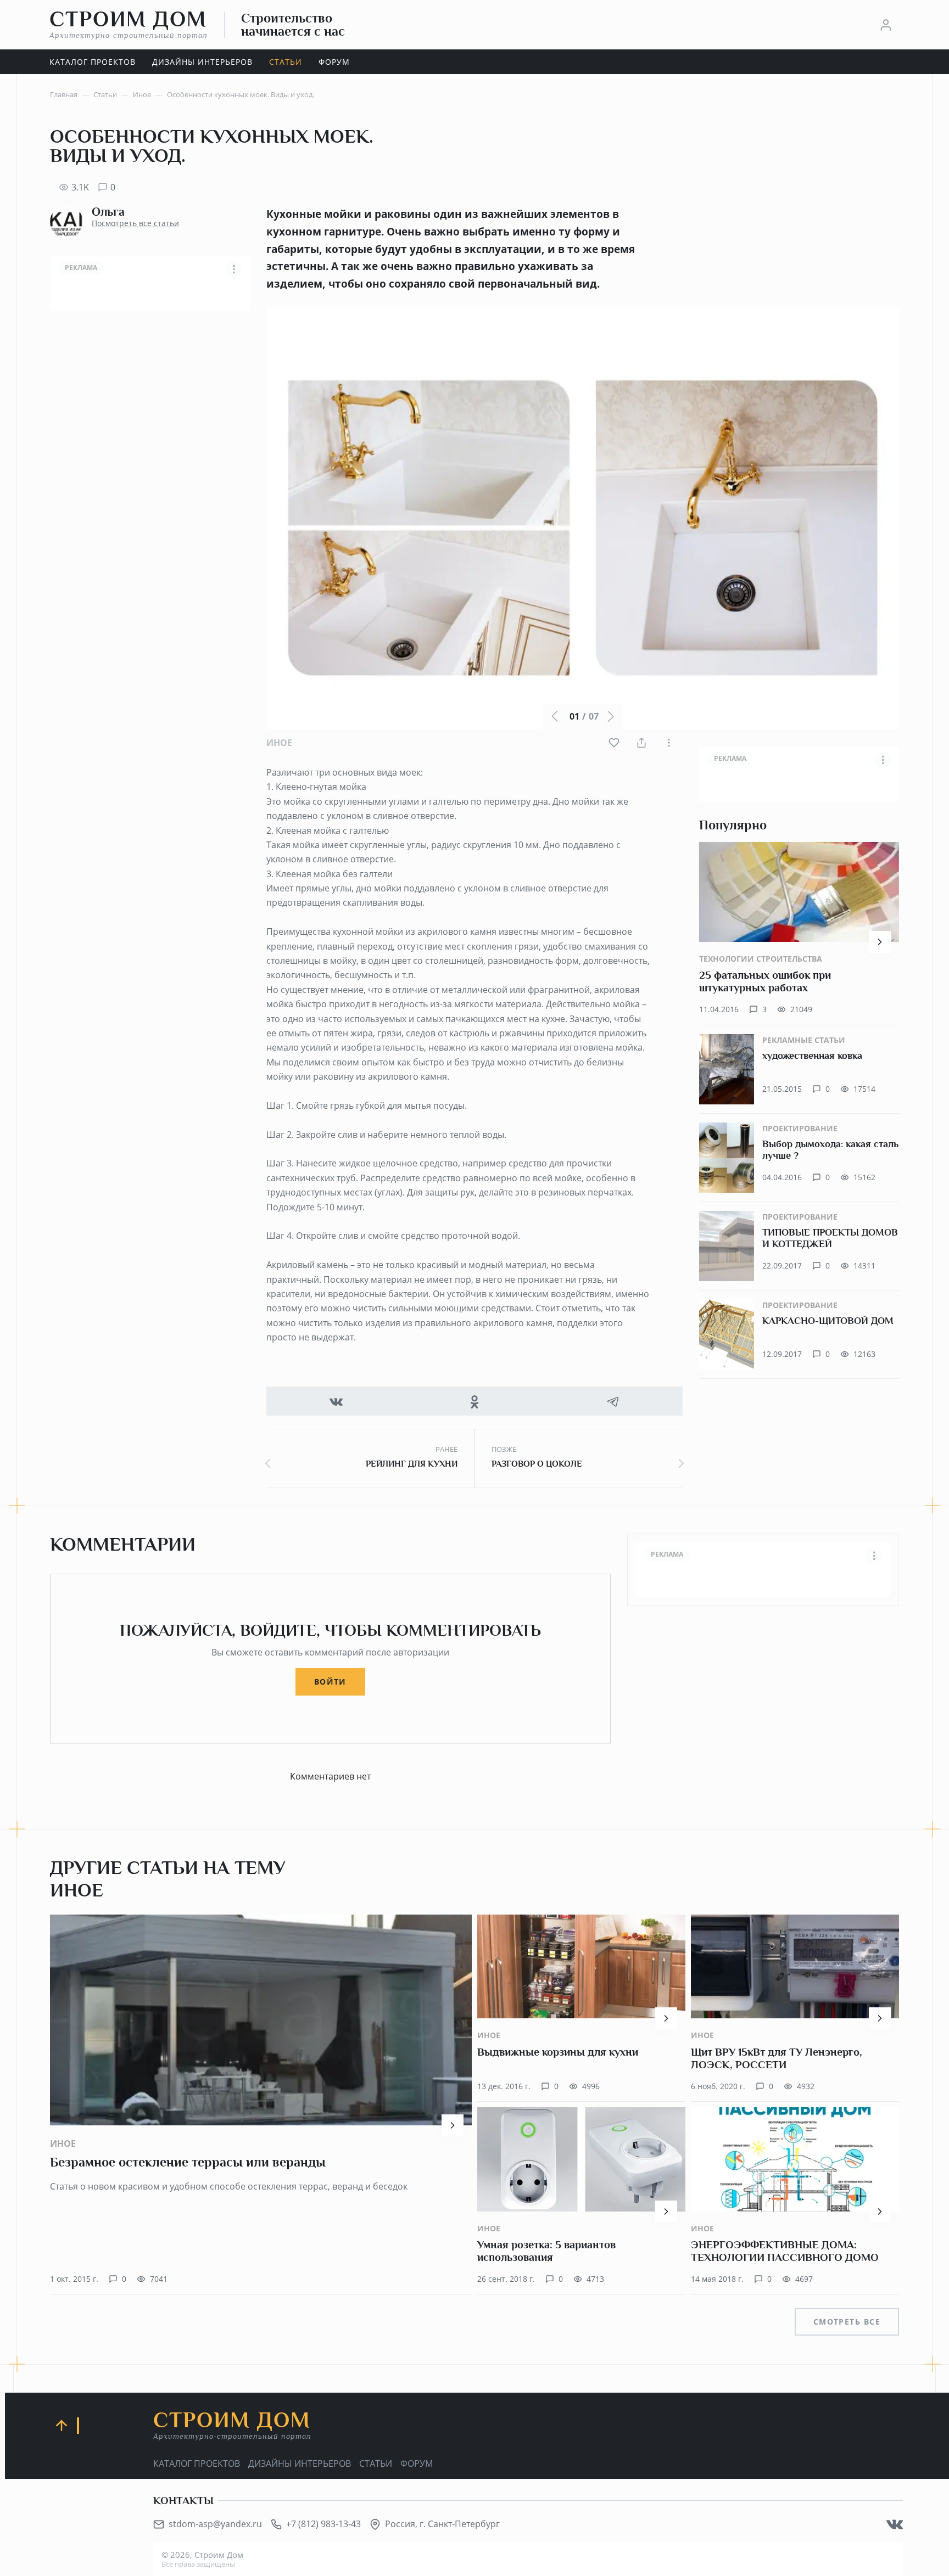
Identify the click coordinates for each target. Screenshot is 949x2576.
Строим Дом (129, 24)
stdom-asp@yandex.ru (215, 2524)
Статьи (376, 2463)
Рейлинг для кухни (412, 1464)
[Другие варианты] (669, 743)
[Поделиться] (641, 743)
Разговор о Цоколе (537, 1464)
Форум (417, 2463)
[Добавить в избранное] (614, 743)
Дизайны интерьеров (300, 2463)
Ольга (108, 212)
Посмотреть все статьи (135, 223)
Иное (279, 743)
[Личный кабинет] (886, 25)
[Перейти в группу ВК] (895, 2524)
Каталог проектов (197, 2463)
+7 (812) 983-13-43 (323, 2524)
